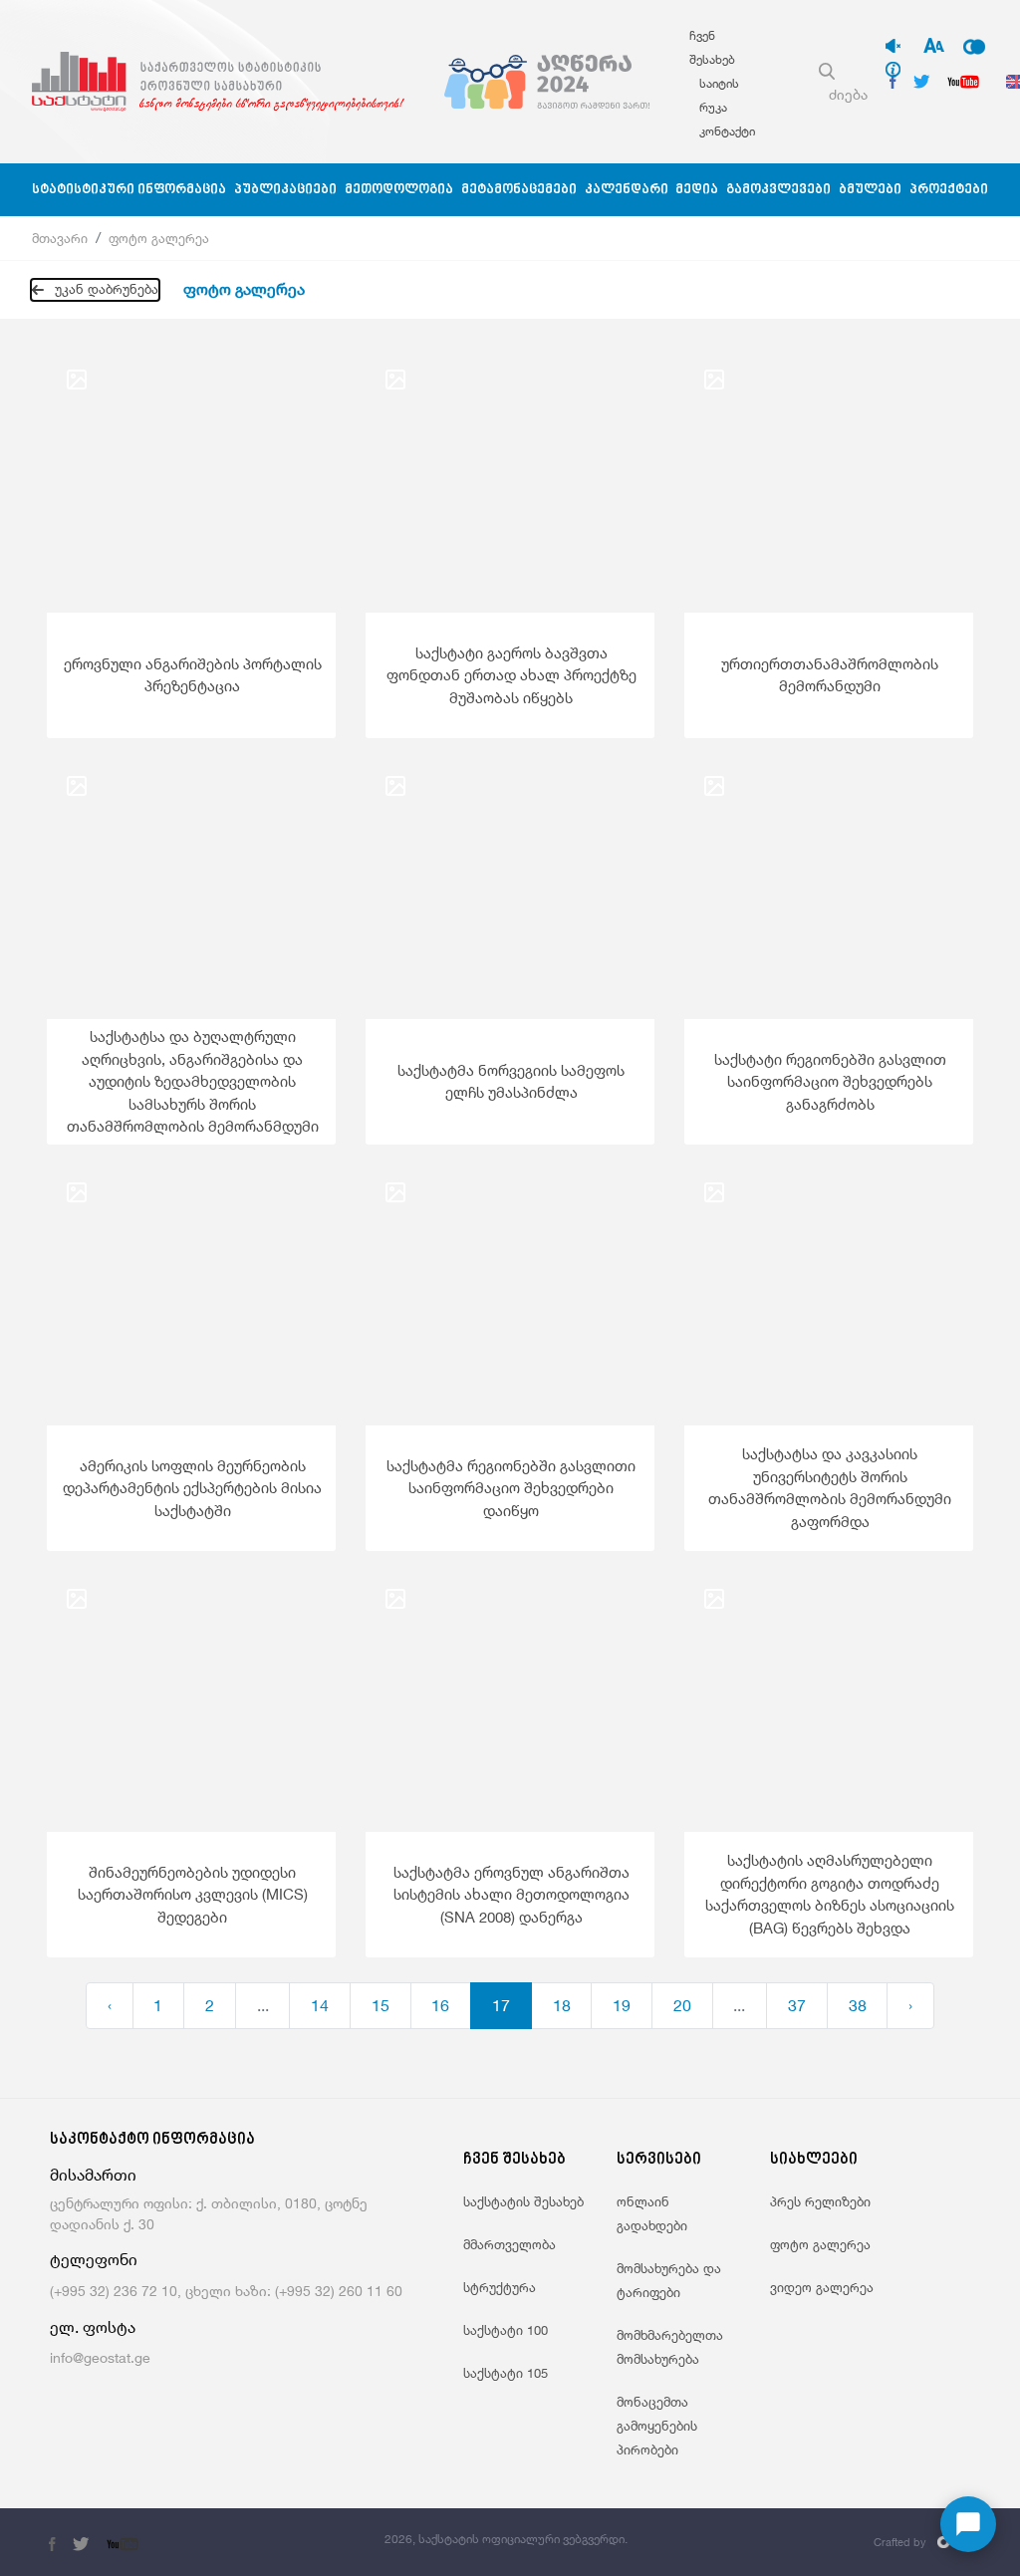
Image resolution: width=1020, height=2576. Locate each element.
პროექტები (949, 190)
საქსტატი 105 (506, 2373)
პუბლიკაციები (285, 190)
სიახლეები (814, 2160)
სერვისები (659, 2160)
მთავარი (60, 238)
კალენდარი (627, 190)
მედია (697, 190)
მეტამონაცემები (519, 190)
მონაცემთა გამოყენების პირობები (657, 2426)
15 (381, 2005)
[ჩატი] (968, 2524)
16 (440, 2005)
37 (797, 2005)
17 (501, 2005)
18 (562, 2005)
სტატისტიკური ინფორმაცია (129, 190)
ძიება (848, 94)
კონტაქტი (727, 131)
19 (622, 2005)
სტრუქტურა (500, 2287)
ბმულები (870, 190)
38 (858, 2005)
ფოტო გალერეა (159, 238)
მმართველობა (510, 2244)
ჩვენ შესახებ (514, 2160)
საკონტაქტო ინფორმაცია (152, 2140)
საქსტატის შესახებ (523, 2201)
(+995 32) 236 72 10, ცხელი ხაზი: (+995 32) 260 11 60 (226, 2291)
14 (320, 2005)
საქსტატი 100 (506, 2330)
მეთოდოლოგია (399, 190)
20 (682, 2005)
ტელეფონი (94, 2260)
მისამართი (93, 2175)
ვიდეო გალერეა (822, 2287)
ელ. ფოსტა (93, 2327)
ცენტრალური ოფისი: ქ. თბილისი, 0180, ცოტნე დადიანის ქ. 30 (209, 2213)
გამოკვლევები (778, 190)
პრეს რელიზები (820, 2201)
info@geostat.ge (100, 2357)
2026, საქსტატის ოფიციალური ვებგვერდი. (506, 2539)
